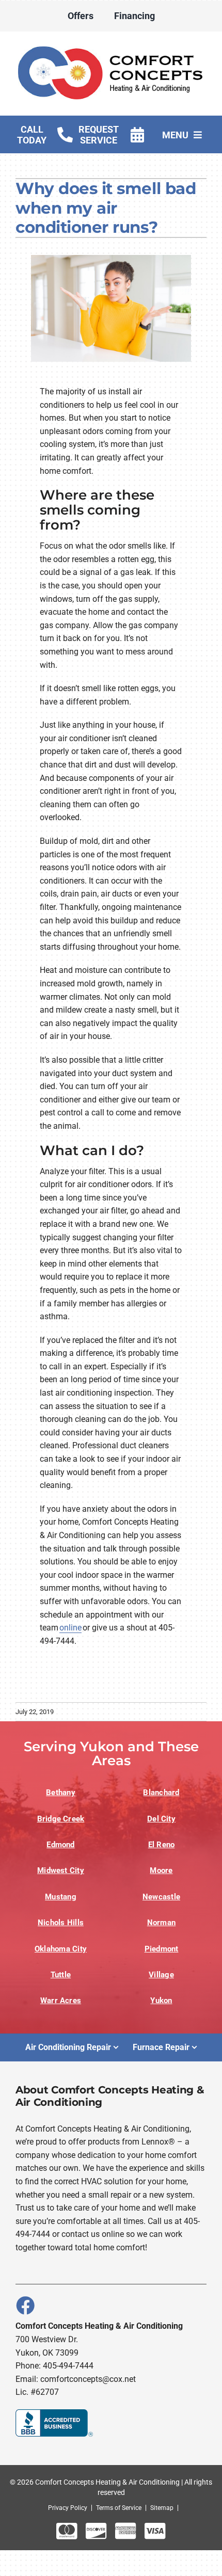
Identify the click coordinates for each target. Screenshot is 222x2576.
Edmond (60, 1845)
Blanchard (161, 1793)
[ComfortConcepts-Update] (111, 46)
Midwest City (61, 1870)
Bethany (61, 1793)
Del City (161, 1819)
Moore (161, 1870)
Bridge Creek (61, 1819)
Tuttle (61, 1975)
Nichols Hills (61, 1923)
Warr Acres (61, 2001)
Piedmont (162, 1949)
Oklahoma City (61, 1949)
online (70, 1628)
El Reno (162, 1845)
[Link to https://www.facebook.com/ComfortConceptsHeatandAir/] (25, 2305)
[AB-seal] (54, 2413)
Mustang (61, 1897)
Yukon (161, 2001)
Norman (161, 1923)
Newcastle (161, 1897)
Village (161, 1975)
